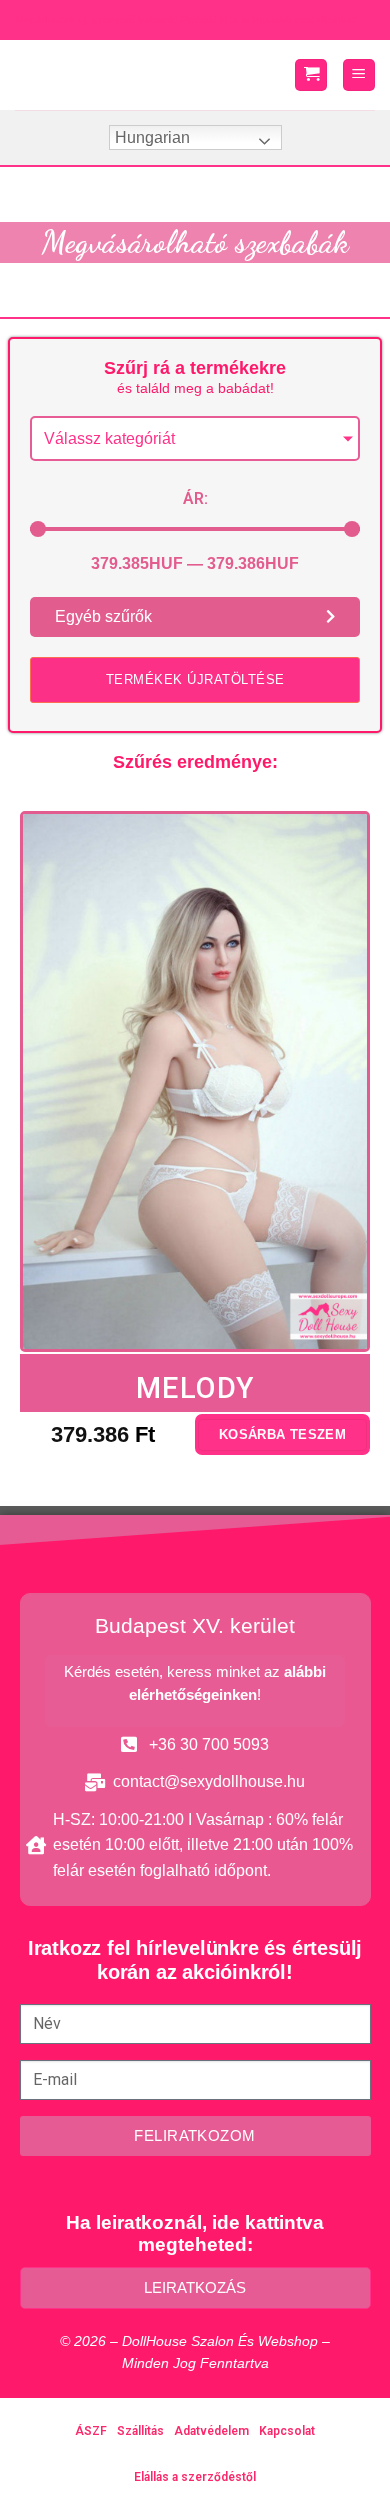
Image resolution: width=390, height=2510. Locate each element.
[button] (195, 680)
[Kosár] (311, 75)
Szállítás (140, 2431)
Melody (195, 1388)
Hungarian (152, 137)
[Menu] (359, 75)
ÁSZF (91, 2431)
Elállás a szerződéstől (195, 2477)
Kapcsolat (287, 2431)
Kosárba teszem (282, 1434)
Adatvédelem (211, 2431)
